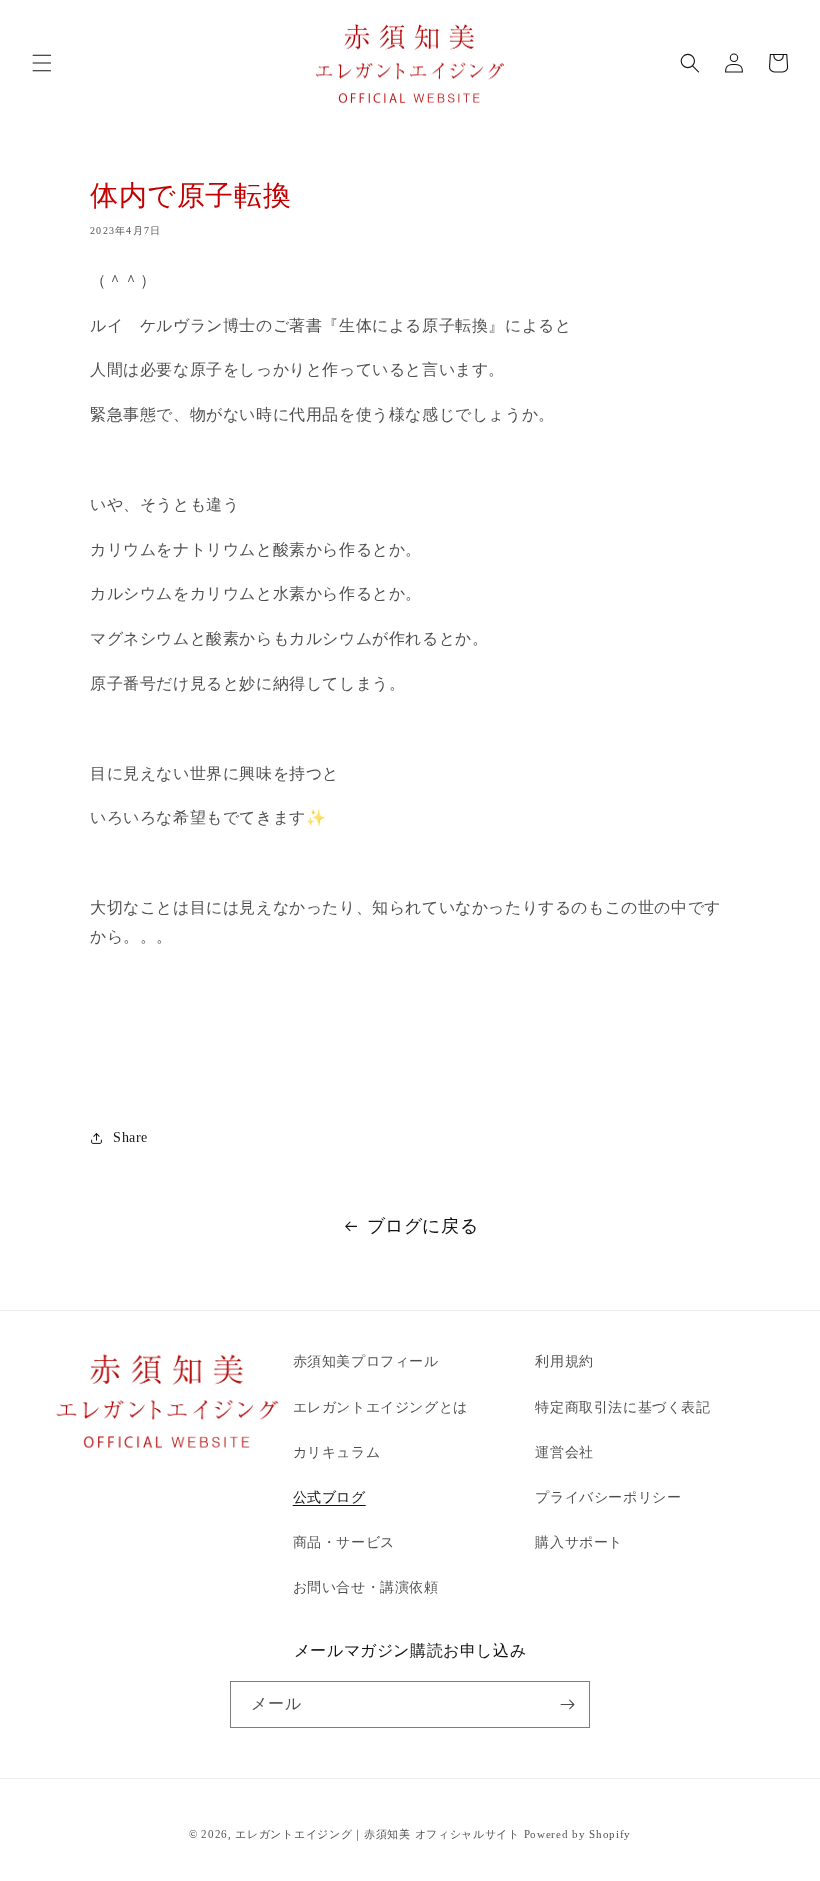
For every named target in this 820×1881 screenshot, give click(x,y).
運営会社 (564, 1452)
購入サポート (579, 1542)
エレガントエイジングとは (380, 1407)
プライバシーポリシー (608, 1497)
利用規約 (564, 1361)
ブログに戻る (423, 1226)
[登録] (567, 1704)
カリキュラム (337, 1452)
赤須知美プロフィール (366, 1361)
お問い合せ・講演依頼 (366, 1587)
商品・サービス (344, 1542)
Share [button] (130, 1137)
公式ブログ (329, 1497)
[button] (42, 63)
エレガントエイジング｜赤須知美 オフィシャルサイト (377, 1834)
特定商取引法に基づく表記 (622, 1407)
